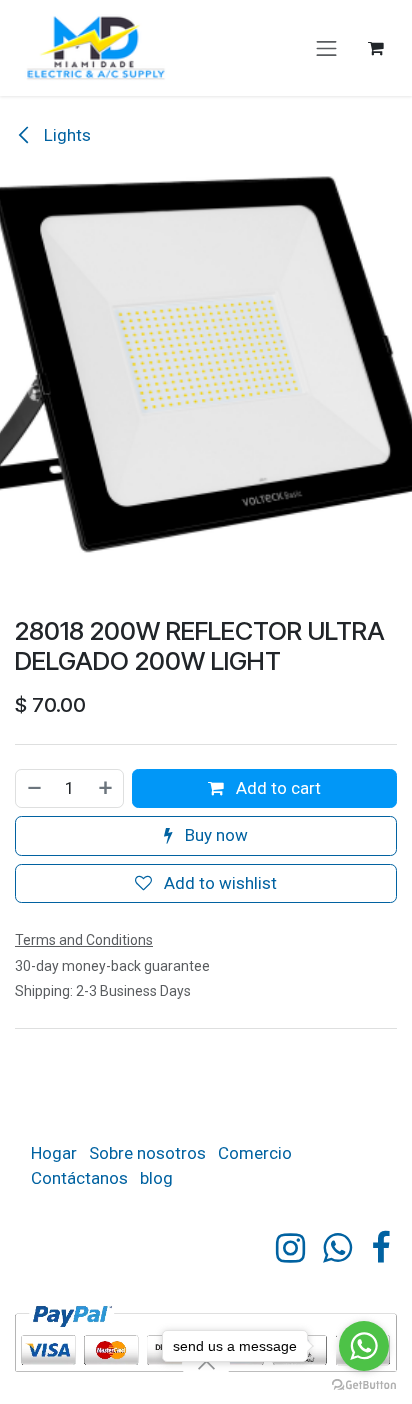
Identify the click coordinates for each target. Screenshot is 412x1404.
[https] (337, 1248)
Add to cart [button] (276, 788)
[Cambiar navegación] (327, 48)
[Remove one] (33, 789)
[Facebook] (380, 1248)
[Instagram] (290, 1248)
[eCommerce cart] (376, 48)
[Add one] (106, 789)
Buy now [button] (214, 835)
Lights (65, 135)
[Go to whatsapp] (364, 1346)
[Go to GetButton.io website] (364, 1384)
